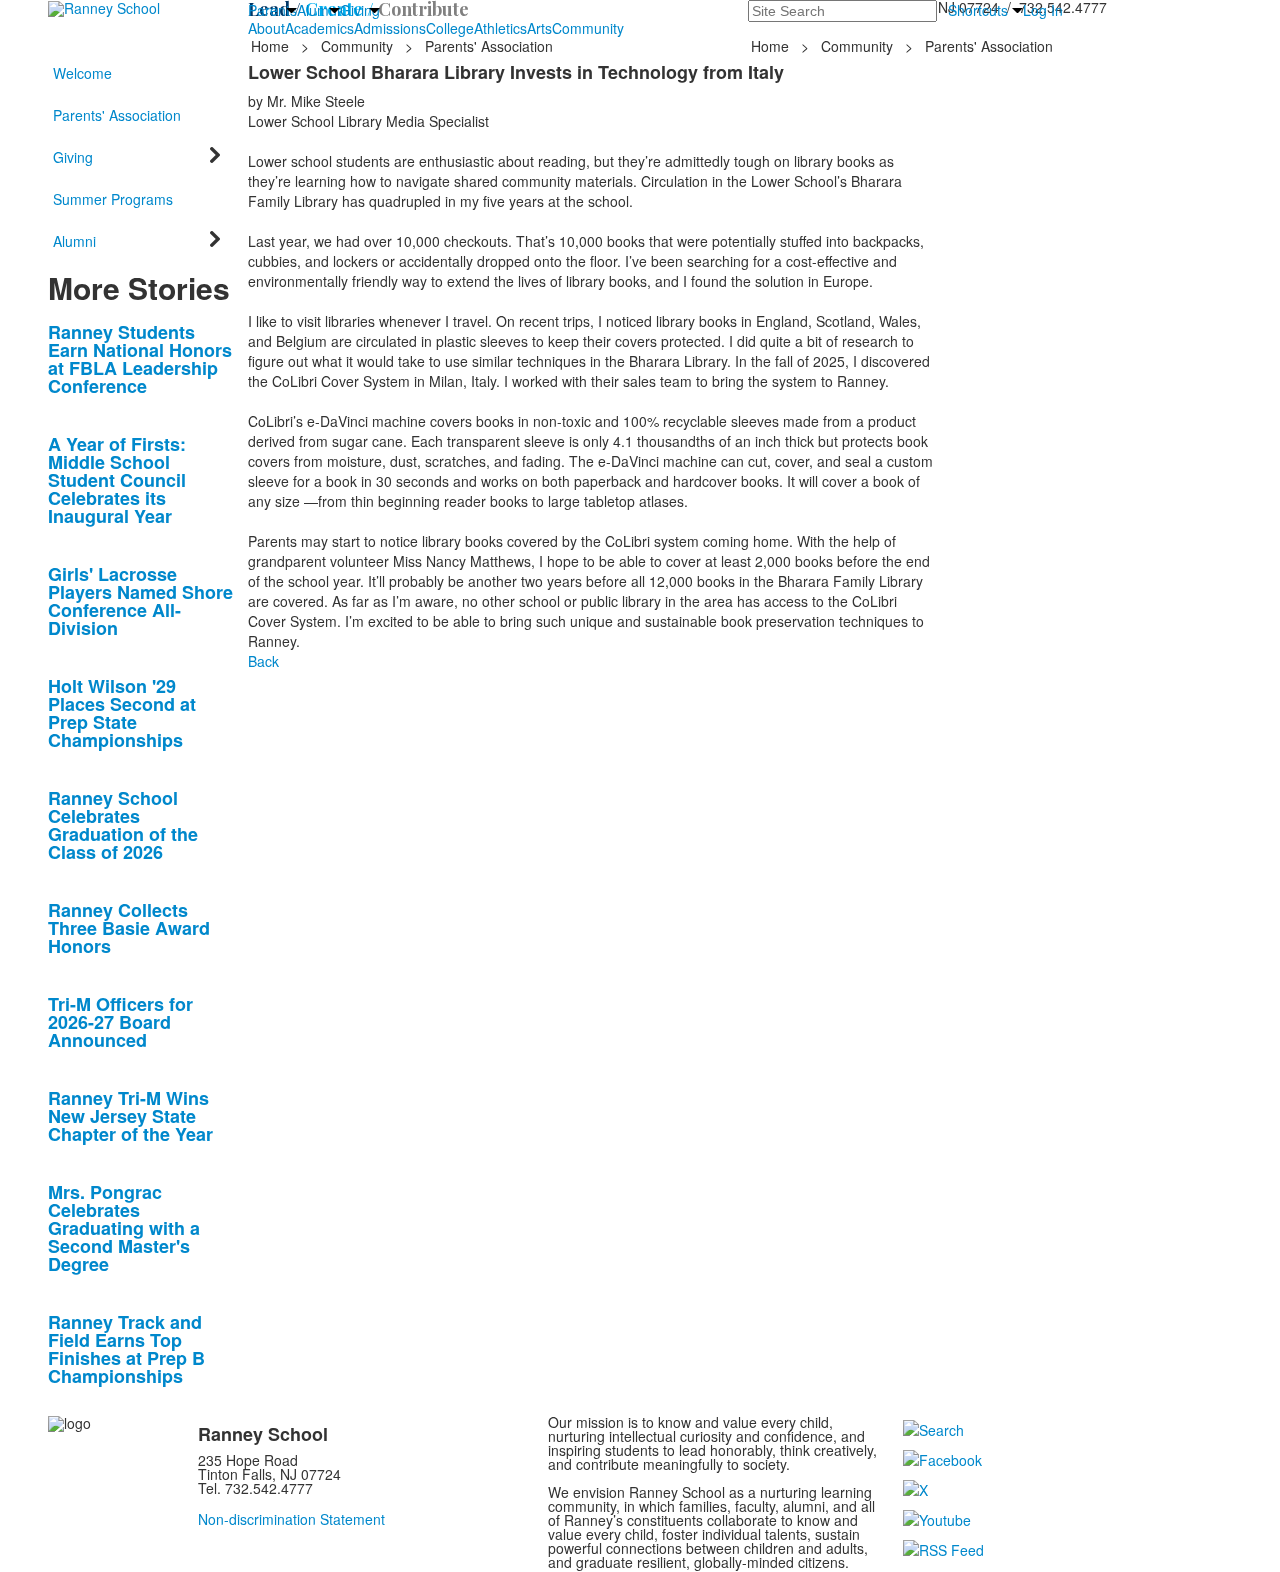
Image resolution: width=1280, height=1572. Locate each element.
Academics (319, 28)
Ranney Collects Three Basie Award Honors (129, 928)
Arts (539, 28)
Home (272, 46)
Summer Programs (113, 199)
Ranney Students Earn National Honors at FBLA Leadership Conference (140, 359)
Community (588, 28)
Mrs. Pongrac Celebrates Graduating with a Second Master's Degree (124, 1228)
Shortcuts (978, 10)
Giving (360, 10)
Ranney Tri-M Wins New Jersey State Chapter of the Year (130, 1116)
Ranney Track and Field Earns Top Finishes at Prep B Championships (126, 1349)
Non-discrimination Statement (291, 1519)
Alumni (318, 10)
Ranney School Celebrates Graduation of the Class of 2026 (123, 825)
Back (263, 661)
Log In (1043, 10)
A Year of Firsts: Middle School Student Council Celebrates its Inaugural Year (117, 480)
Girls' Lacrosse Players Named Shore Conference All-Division (140, 601)
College (450, 28)
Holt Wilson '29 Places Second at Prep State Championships (122, 713)
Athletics (500, 28)
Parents (272, 10)
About (266, 28)
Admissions (390, 28)
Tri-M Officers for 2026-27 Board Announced (120, 1022)
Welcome (82, 73)
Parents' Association (489, 46)
